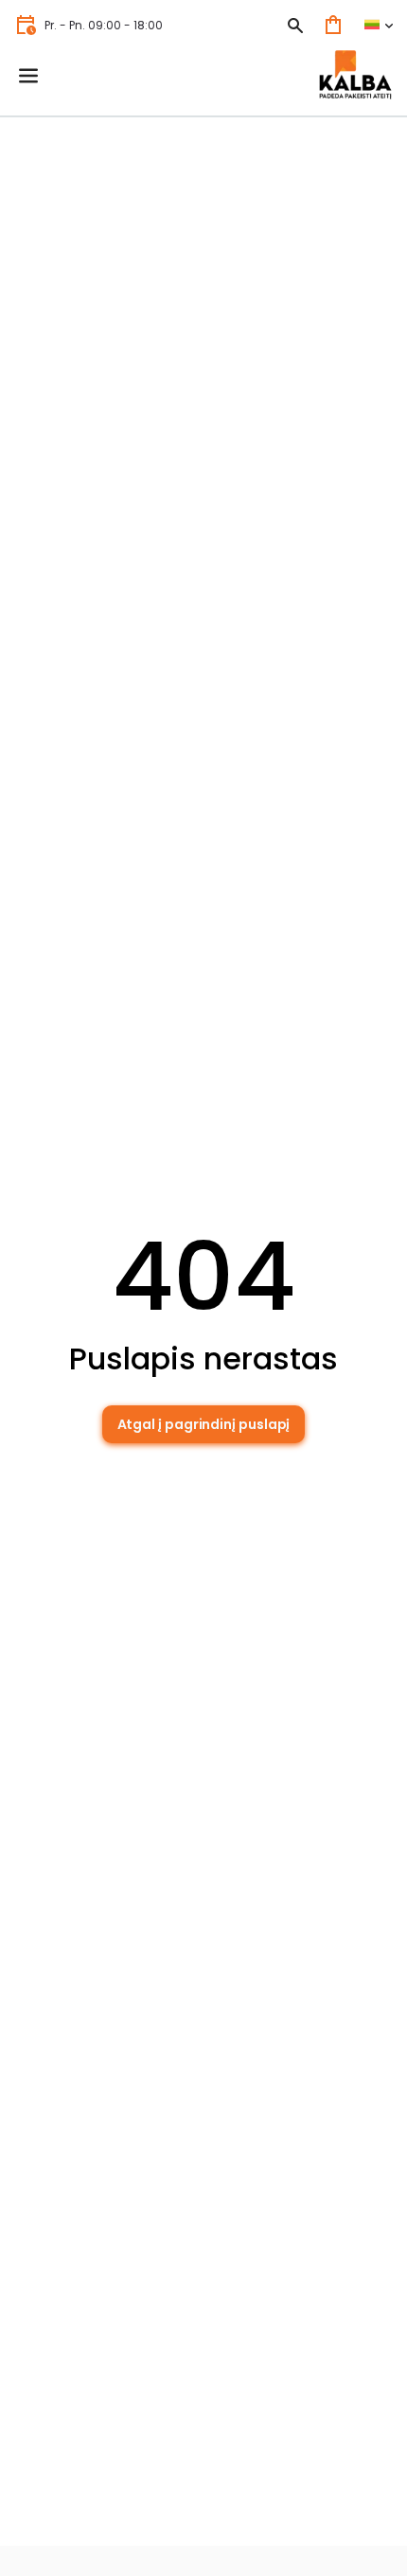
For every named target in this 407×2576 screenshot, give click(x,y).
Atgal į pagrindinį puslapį (204, 1424)
